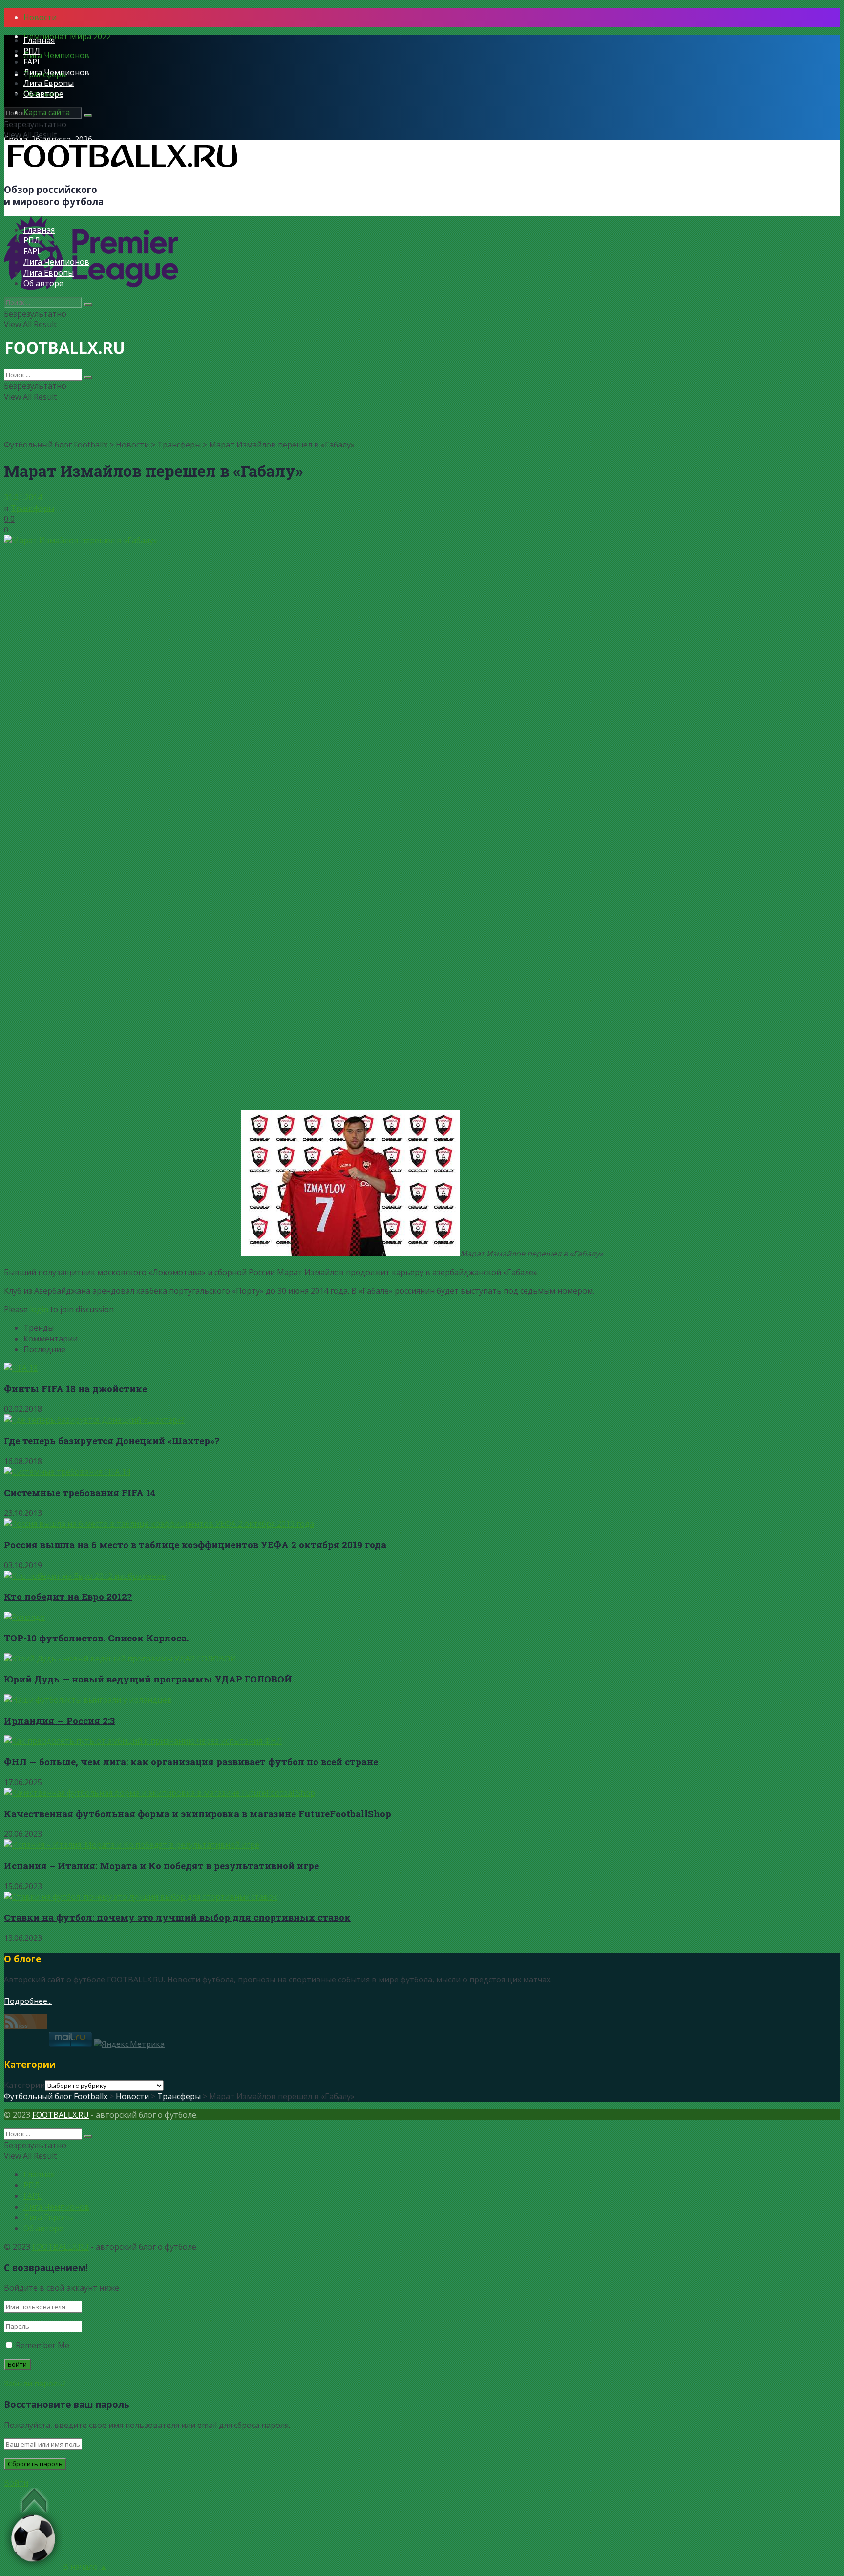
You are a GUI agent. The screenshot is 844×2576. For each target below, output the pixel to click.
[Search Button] (88, 115)
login (39, 1309)
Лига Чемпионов (56, 55)
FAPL (32, 62)
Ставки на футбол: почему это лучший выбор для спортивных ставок (177, 1917)
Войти (16, 2483)
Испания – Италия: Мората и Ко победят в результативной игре (161, 1865)
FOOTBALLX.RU (61, 2115)
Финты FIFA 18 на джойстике (75, 1389)
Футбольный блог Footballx (56, 445)
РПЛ (32, 51)
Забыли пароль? (35, 2384)
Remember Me (42, 2345)
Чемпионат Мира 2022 (67, 36)
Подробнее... (28, 2001)
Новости (40, 17)
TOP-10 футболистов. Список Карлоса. (96, 1638)
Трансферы (179, 445)
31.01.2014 (23, 497)
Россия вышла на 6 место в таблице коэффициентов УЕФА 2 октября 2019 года (195, 1544)
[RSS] (25, 2026)
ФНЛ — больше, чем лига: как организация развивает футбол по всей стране (191, 1761)
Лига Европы (49, 83)
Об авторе (43, 94)
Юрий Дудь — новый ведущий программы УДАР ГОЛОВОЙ (148, 1679)
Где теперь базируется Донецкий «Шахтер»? (112, 1440)
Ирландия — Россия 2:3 (59, 1720)
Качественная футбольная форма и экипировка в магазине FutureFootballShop (198, 1814)
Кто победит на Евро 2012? (68, 1596)
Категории (24, 2085)
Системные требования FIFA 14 (80, 1493)
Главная (39, 40)
